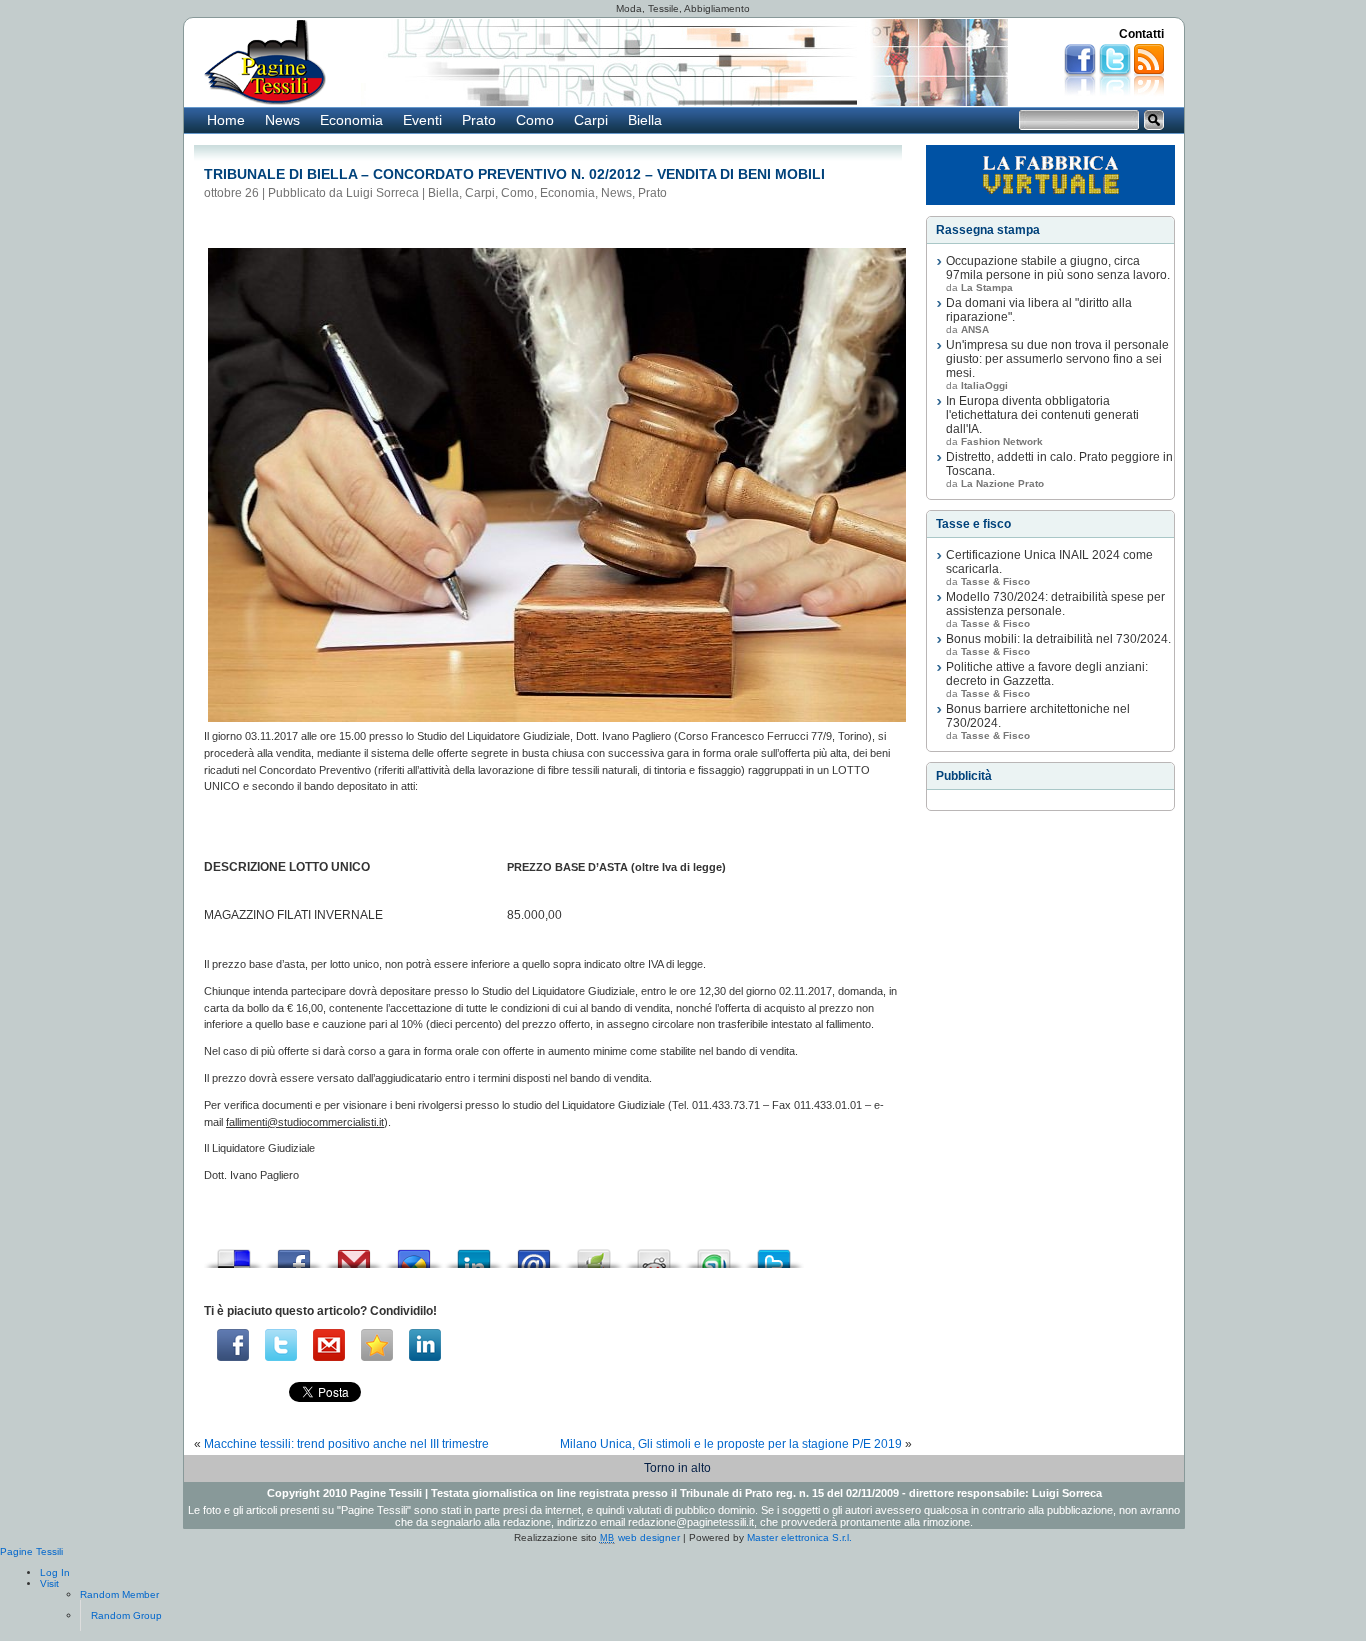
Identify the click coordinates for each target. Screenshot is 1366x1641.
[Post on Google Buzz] (414, 1253)
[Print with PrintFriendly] (594, 1253)
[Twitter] (281, 1345)
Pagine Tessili (31, 1551)
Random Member (119, 1594)
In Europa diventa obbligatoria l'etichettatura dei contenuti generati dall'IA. (1042, 415)
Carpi (591, 120)
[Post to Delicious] (234, 1253)
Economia (351, 120)
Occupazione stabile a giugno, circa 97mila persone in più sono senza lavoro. (1058, 268)
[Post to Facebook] (294, 1253)
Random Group (126, 1615)
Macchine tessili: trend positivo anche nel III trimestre (346, 1444)
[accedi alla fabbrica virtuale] (1050, 175)
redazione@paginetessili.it (691, 1522)
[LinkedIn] (425, 1345)
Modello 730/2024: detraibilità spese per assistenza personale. (1055, 604)
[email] (329, 1345)
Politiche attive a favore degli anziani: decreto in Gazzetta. (1047, 674)
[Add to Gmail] (354, 1253)
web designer (640, 1537)
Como (535, 120)
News (282, 120)
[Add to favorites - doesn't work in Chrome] (377, 1345)
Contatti (1141, 34)
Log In (55, 1572)
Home (226, 120)
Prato (479, 120)
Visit (49, 1583)
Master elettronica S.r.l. (799, 1537)
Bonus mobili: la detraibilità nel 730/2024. (1058, 639)
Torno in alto (677, 1468)
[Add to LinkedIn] (474, 1253)
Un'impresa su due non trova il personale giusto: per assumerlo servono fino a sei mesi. (1057, 359)
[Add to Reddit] (654, 1253)
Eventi (422, 120)
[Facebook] (233, 1345)
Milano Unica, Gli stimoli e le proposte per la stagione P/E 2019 (731, 1444)
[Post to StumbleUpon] (714, 1253)
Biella (645, 120)
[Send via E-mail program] (534, 1253)
